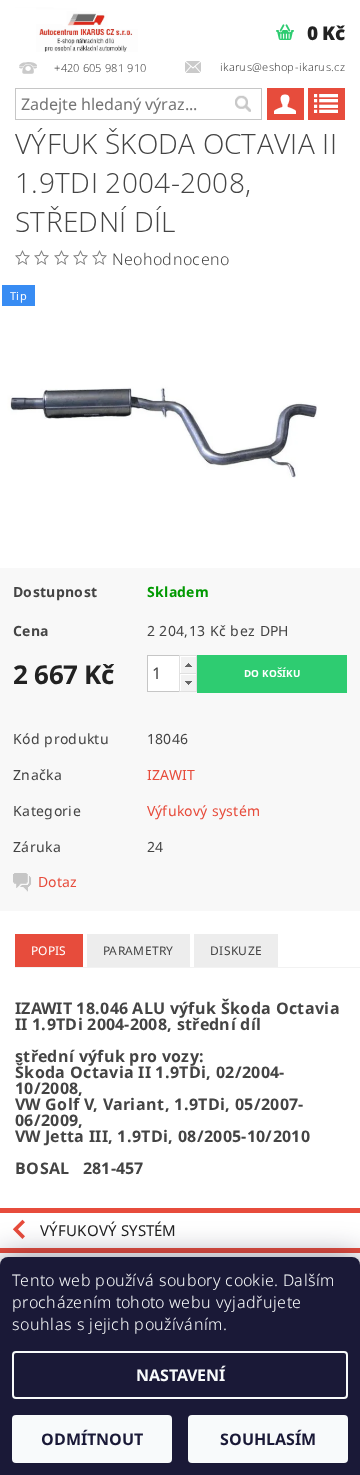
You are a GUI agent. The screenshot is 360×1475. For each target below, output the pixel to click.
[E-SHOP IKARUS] (90, 26)
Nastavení (180, 1375)
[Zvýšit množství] (188, 664)
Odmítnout (92, 1439)
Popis (49, 950)
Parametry (138, 950)
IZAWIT (171, 774)
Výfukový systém (204, 810)
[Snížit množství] (188, 682)
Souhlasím (268, 1439)
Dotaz (58, 882)
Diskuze (236, 950)
